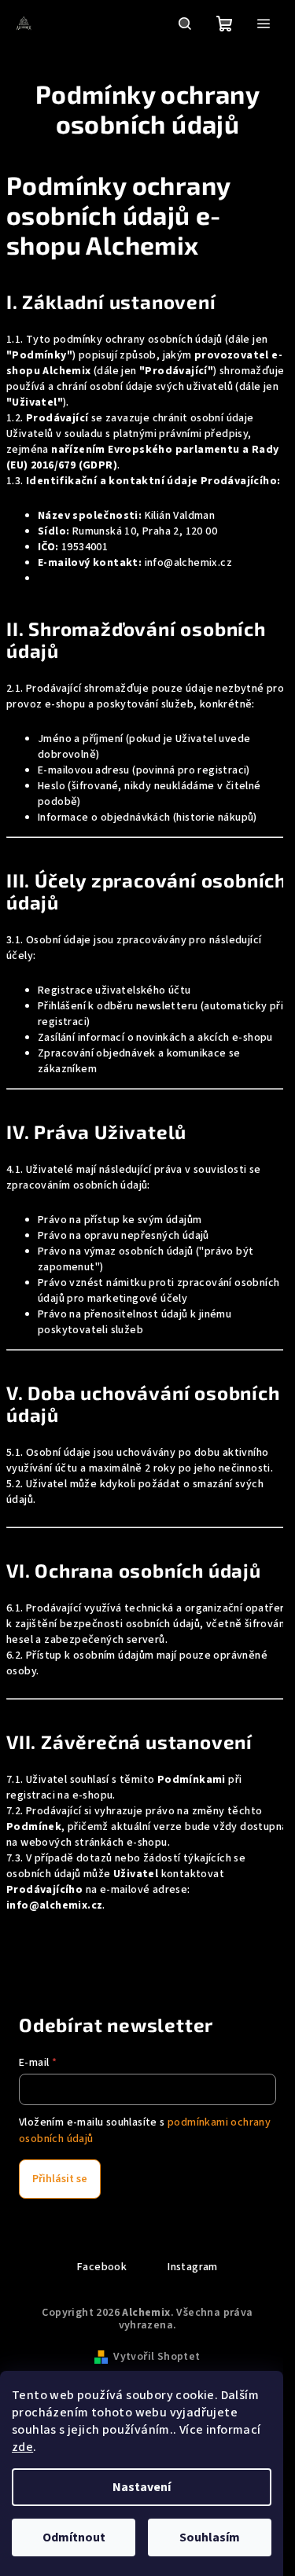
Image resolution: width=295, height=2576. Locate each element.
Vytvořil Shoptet (157, 2357)
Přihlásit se (60, 2179)
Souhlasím (210, 2537)
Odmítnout (74, 2537)
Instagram (193, 2267)
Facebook (102, 2267)
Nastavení (142, 2487)
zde (22, 2447)
